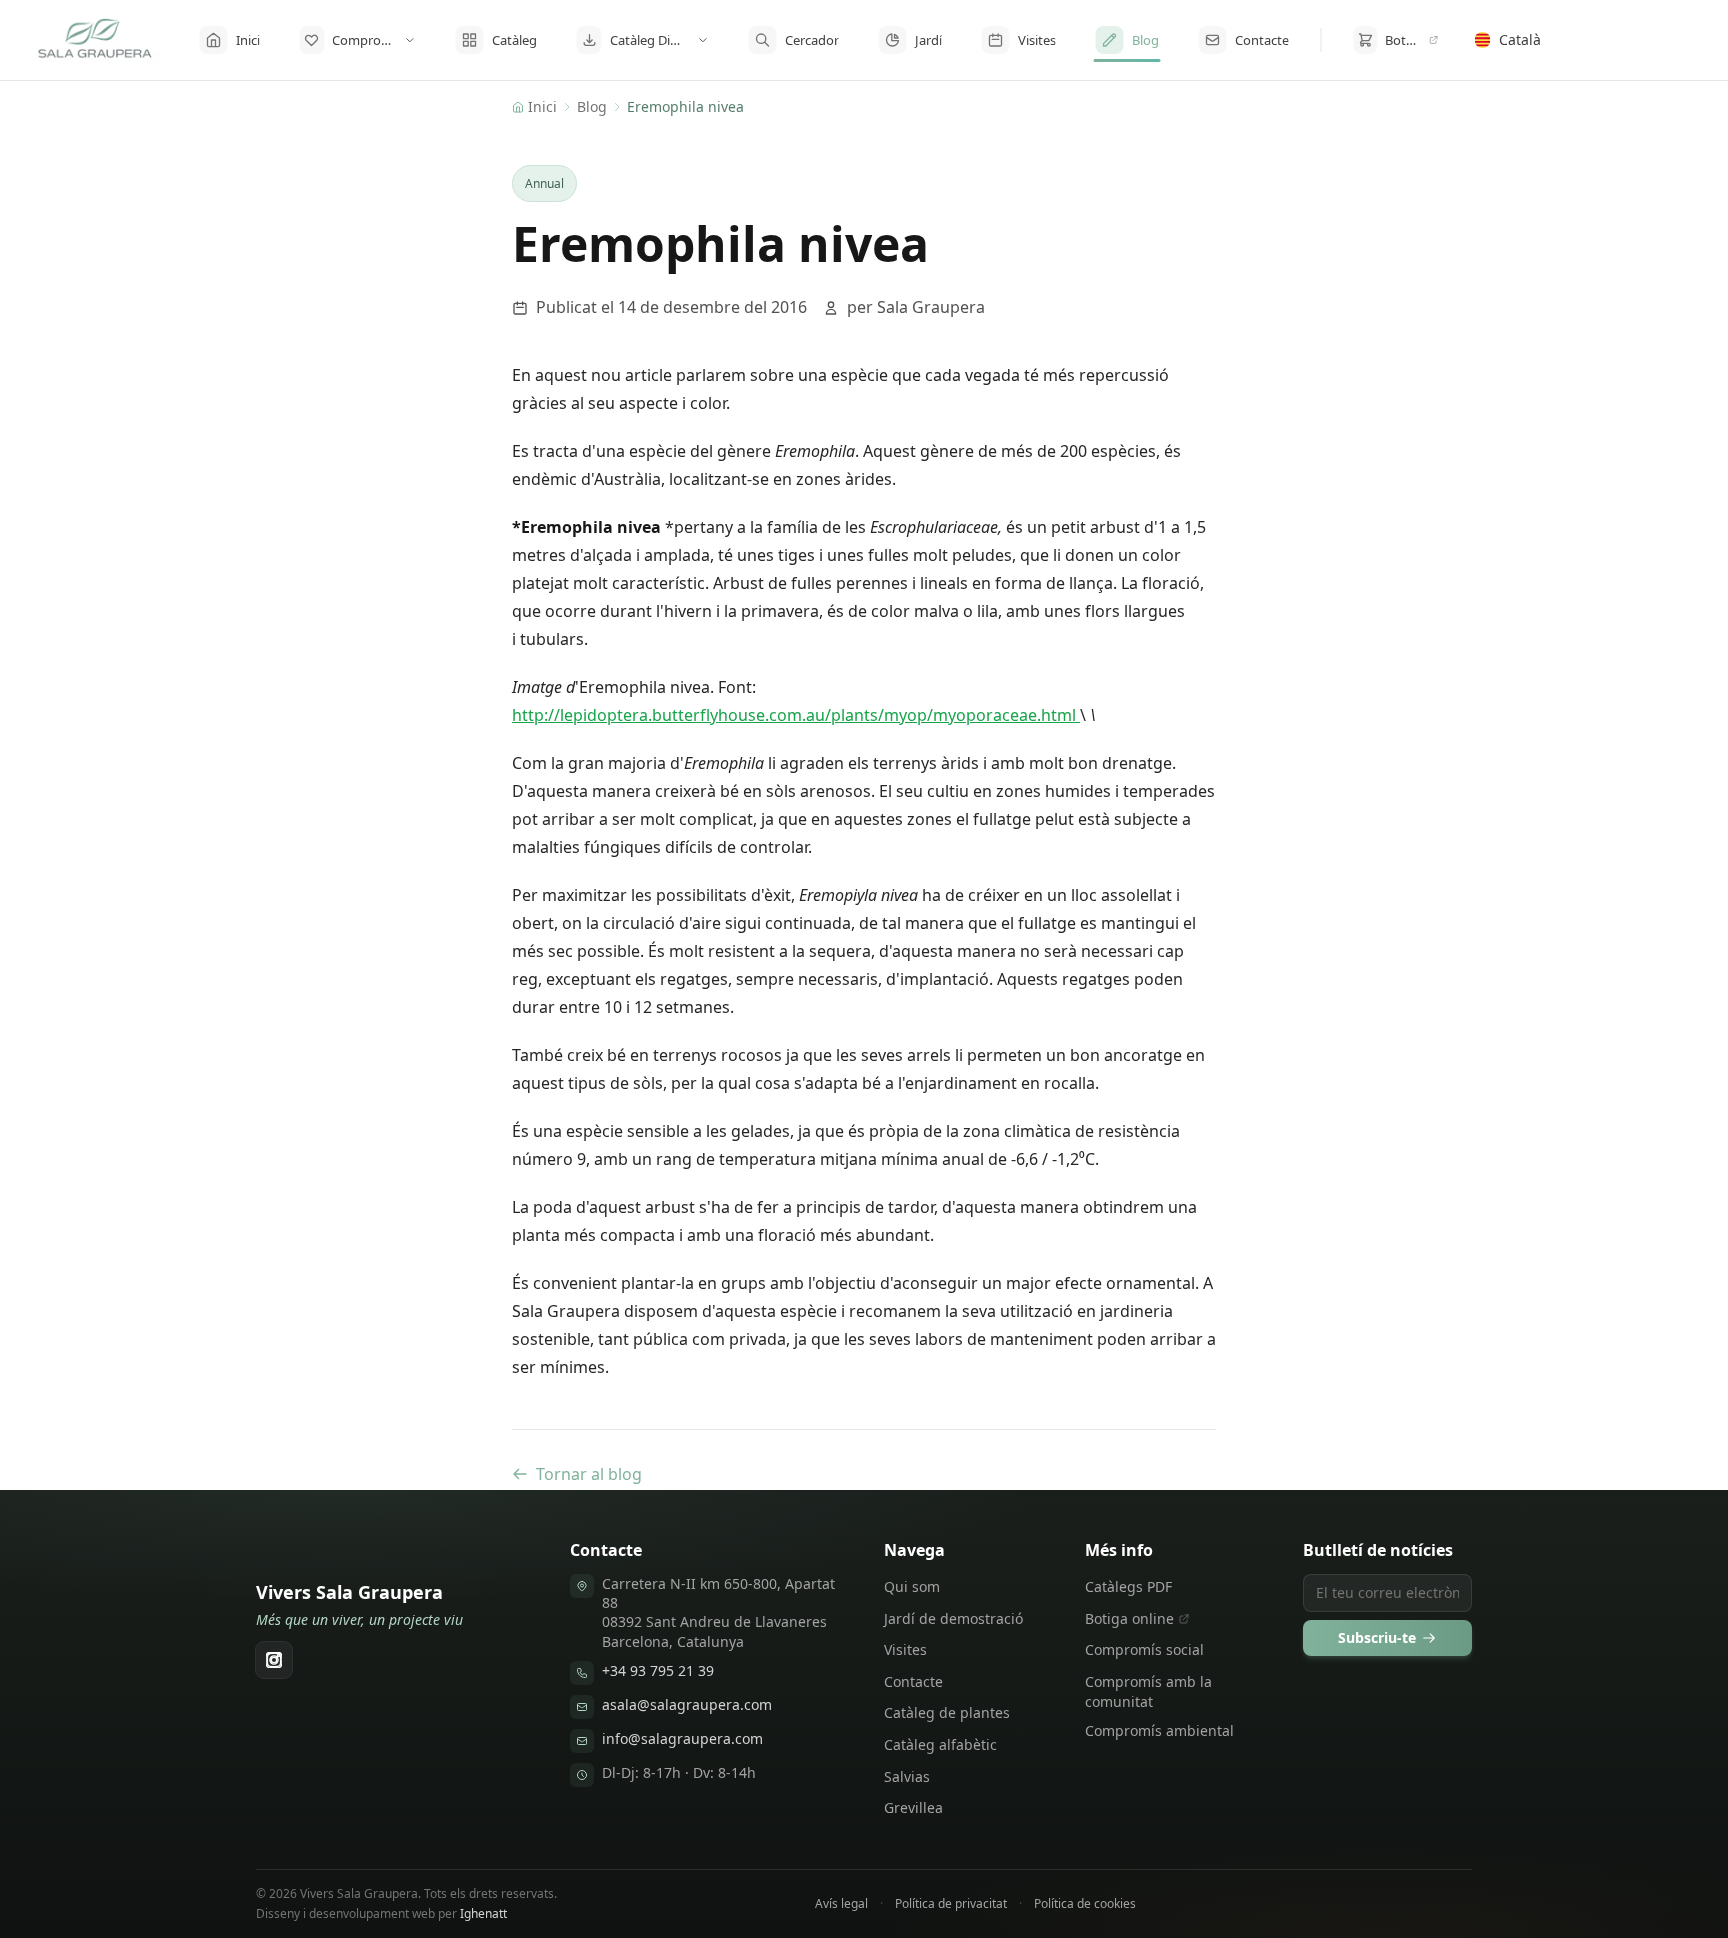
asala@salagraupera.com (687, 1704)
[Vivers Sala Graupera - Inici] (96, 40)
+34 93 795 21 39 (658, 1670)
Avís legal (841, 1904)
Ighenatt (483, 1913)
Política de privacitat (951, 1904)
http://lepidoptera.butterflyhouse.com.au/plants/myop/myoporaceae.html (796, 715)
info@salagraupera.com (682, 1738)
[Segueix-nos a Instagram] (274, 1660)
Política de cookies (1085, 1904)
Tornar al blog (589, 1474)
